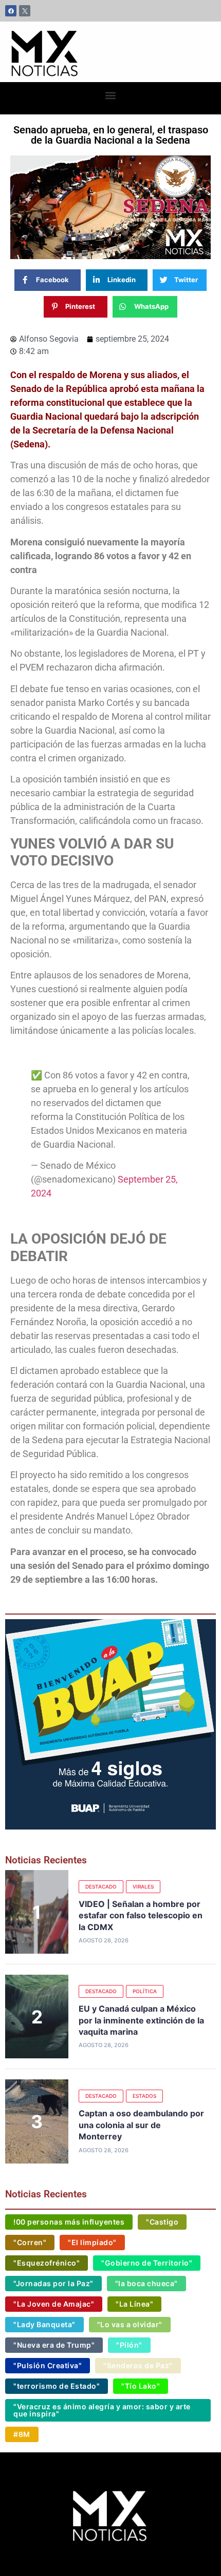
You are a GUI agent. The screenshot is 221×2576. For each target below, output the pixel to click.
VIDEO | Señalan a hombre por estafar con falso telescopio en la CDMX (141, 1915)
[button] (111, 96)
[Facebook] (11, 11)
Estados (144, 2096)
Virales (143, 1886)
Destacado (101, 1886)
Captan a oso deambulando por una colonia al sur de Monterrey (141, 2125)
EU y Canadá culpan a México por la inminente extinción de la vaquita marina (141, 2020)
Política (145, 1991)
